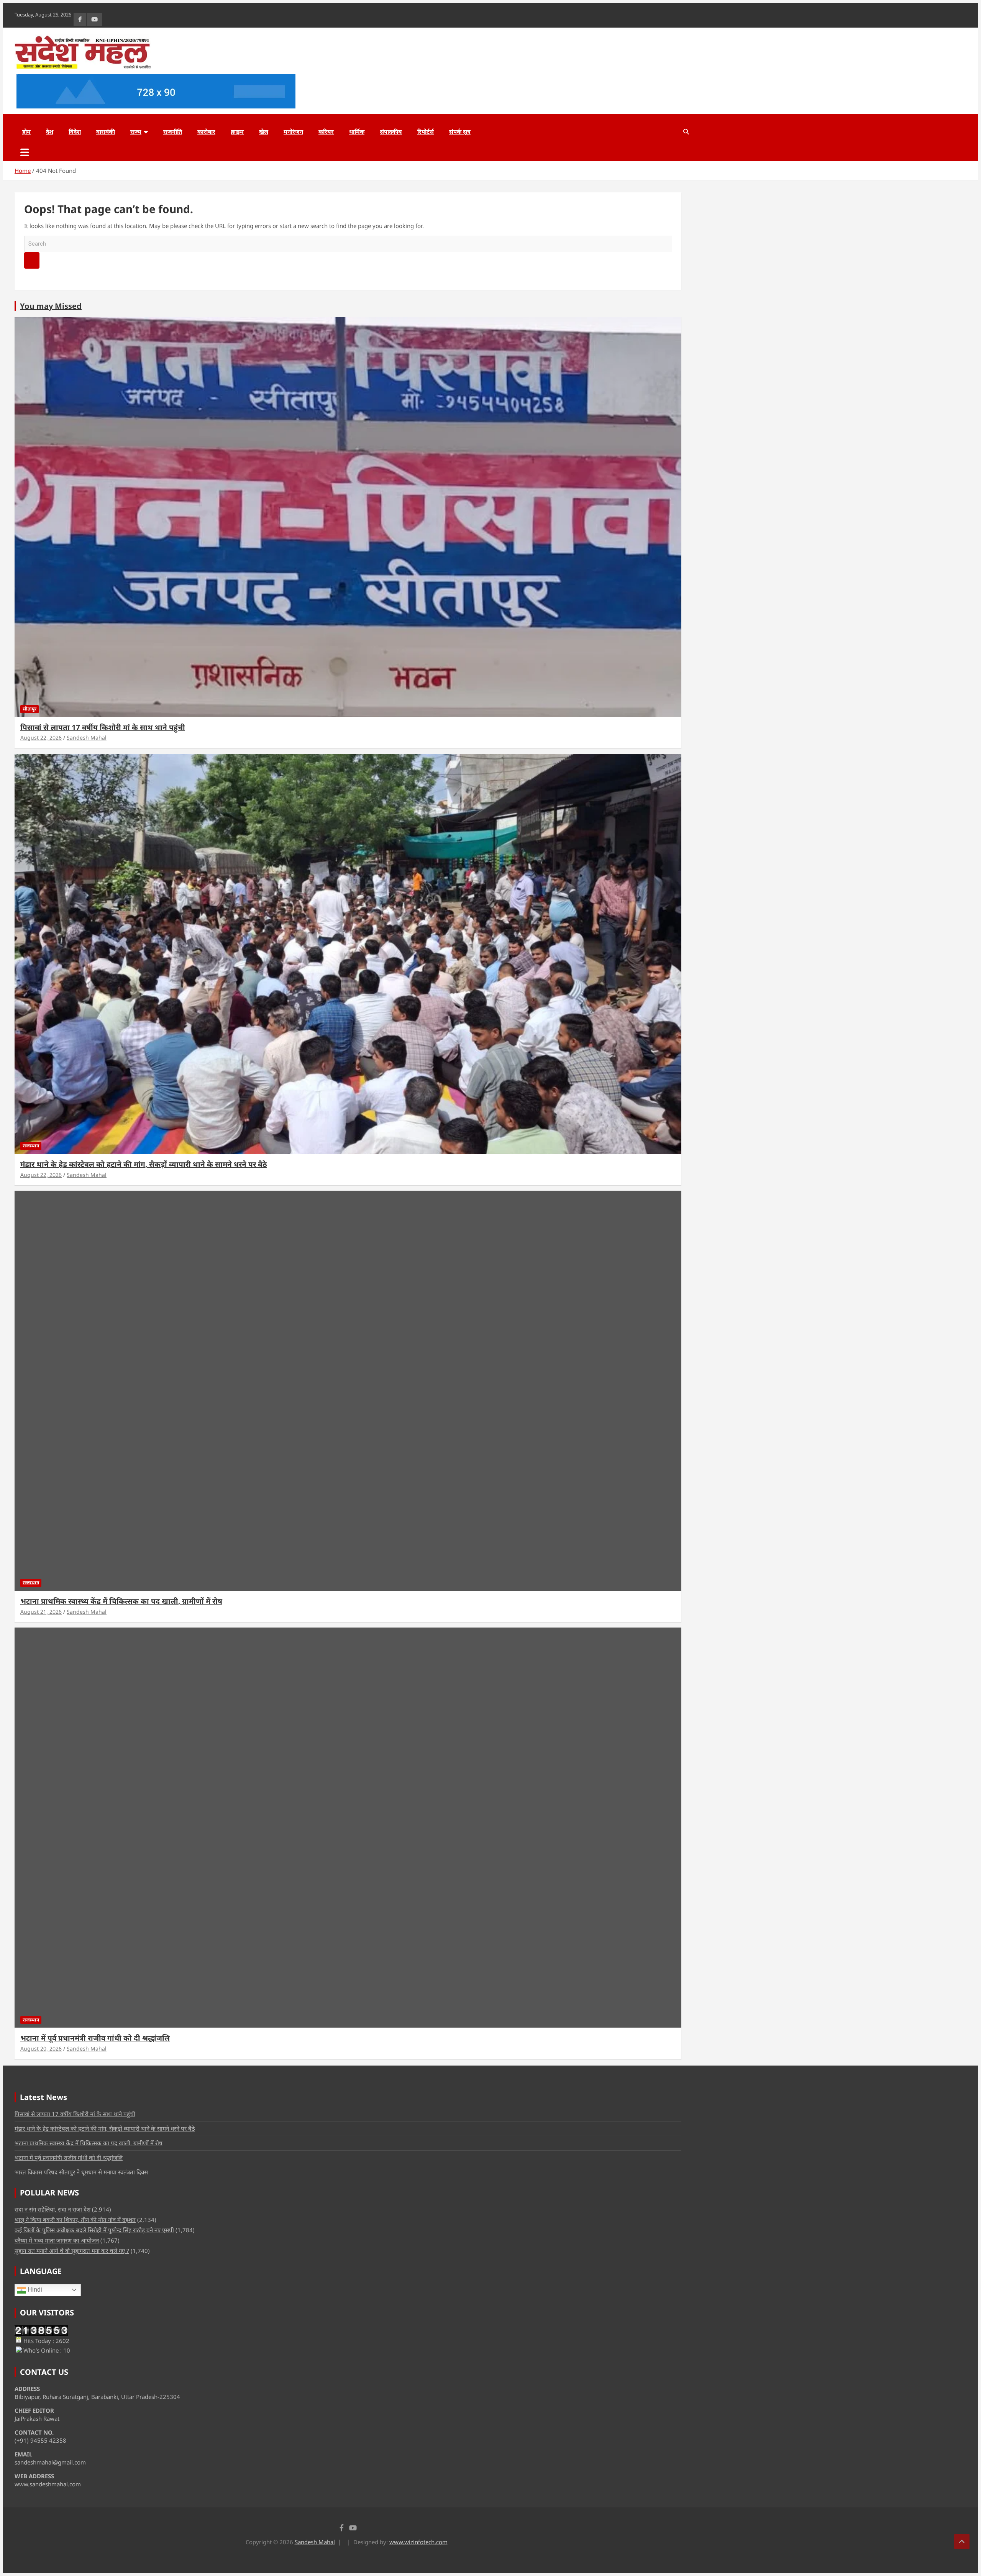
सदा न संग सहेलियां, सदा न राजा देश (52, 2209)
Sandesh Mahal (87, 738)
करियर (326, 131)
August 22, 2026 (41, 738)
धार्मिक (357, 131)
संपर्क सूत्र (460, 131)
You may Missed (51, 306)
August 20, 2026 (41, 2048)
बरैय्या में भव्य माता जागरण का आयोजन (57, 2240)
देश (50, 131)
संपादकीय (391, 131)
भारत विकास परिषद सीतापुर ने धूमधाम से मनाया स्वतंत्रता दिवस (81, 2172)
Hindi (34, 2290)
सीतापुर (30, 709)
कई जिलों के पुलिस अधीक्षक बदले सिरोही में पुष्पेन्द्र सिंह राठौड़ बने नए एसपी (94, 2230)
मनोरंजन (293, 131)
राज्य (136, 131)
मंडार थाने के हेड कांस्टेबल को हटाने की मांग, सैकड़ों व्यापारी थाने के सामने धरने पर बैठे (144, 1164)
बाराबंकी (106, 131)
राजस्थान (31, 1146)
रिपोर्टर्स (426, 131)
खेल (264, 131)
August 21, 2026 (41, 1612)
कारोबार (206, 131)
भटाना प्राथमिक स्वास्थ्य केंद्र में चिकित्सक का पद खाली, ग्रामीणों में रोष (121, 1601)
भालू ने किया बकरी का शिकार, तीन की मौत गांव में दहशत (75, 2220)
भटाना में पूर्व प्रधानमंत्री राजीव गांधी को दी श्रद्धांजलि (95, 2038)
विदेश (75, 131)
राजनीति (173, 131)
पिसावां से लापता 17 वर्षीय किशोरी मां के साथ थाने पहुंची (103, 727)
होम (26, 131)
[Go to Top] (962, 2542)
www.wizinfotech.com (418, 2542)
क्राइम (237, 131)
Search (32, 260)
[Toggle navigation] (25, 152)
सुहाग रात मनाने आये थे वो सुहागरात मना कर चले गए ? (72, 2251)
